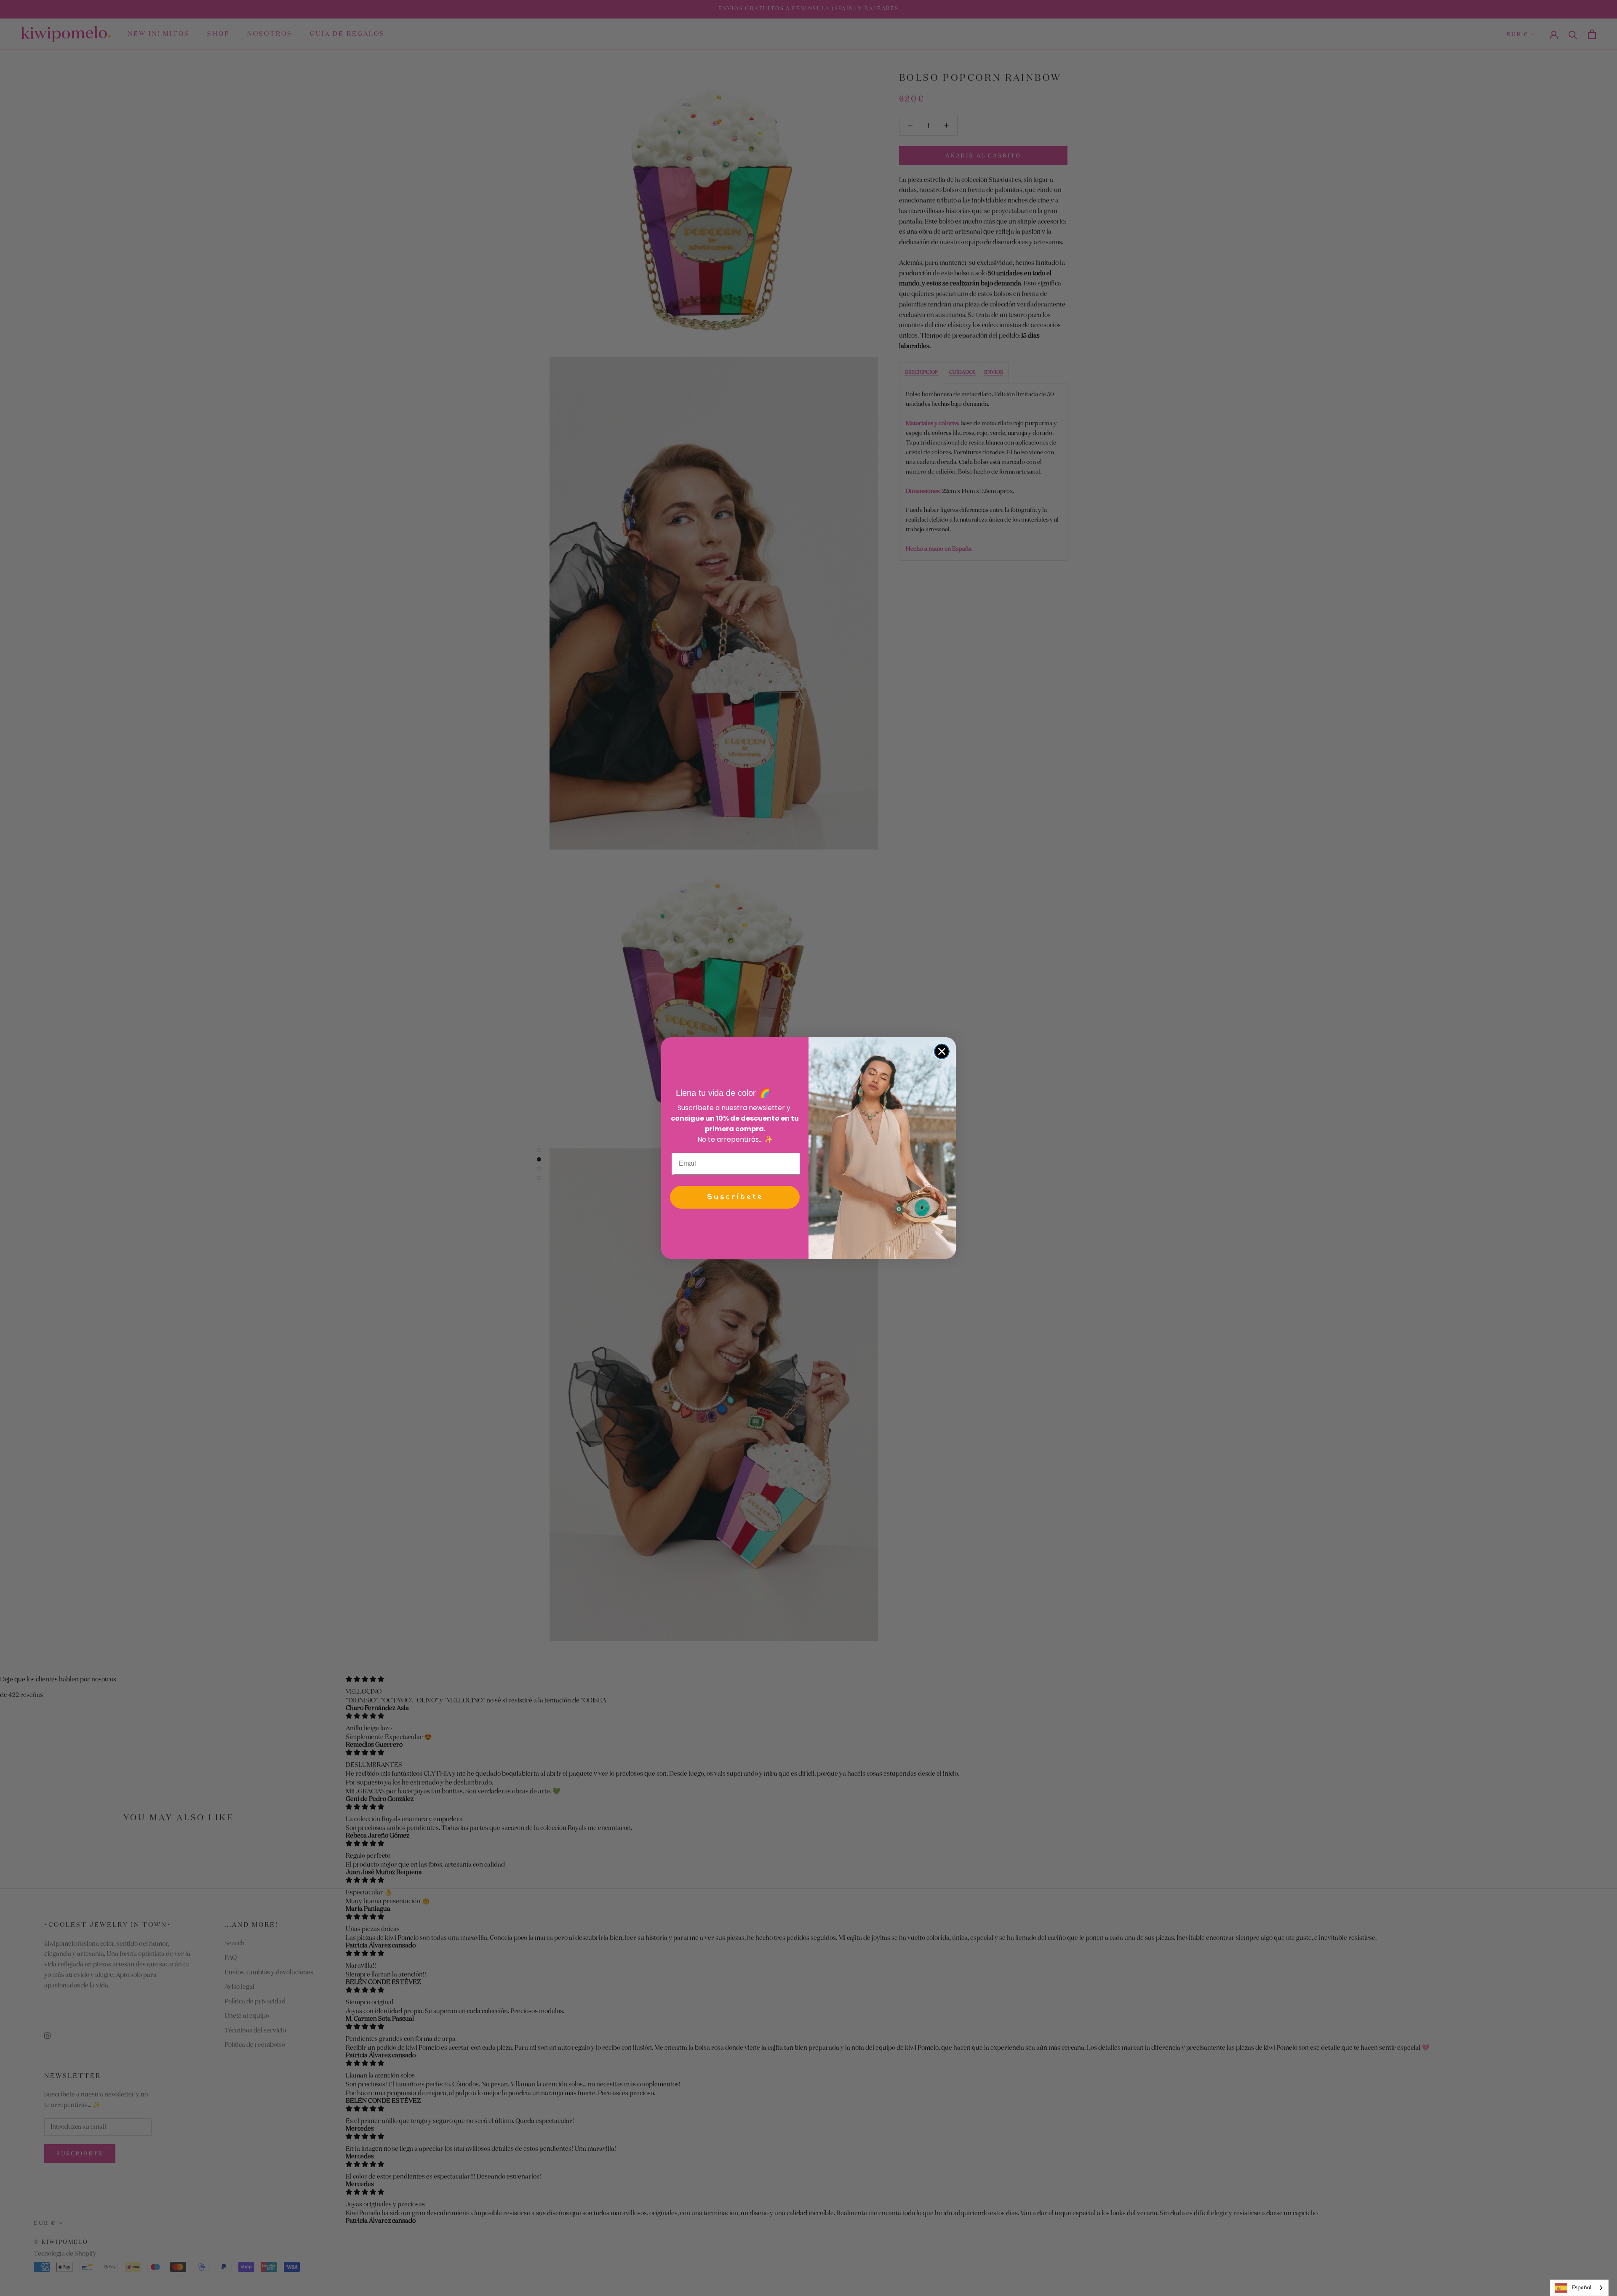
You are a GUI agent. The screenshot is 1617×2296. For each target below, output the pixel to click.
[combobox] (1579, 2288)
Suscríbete (735, 1197)
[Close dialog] (942, 1051)
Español (1581, 2288)
